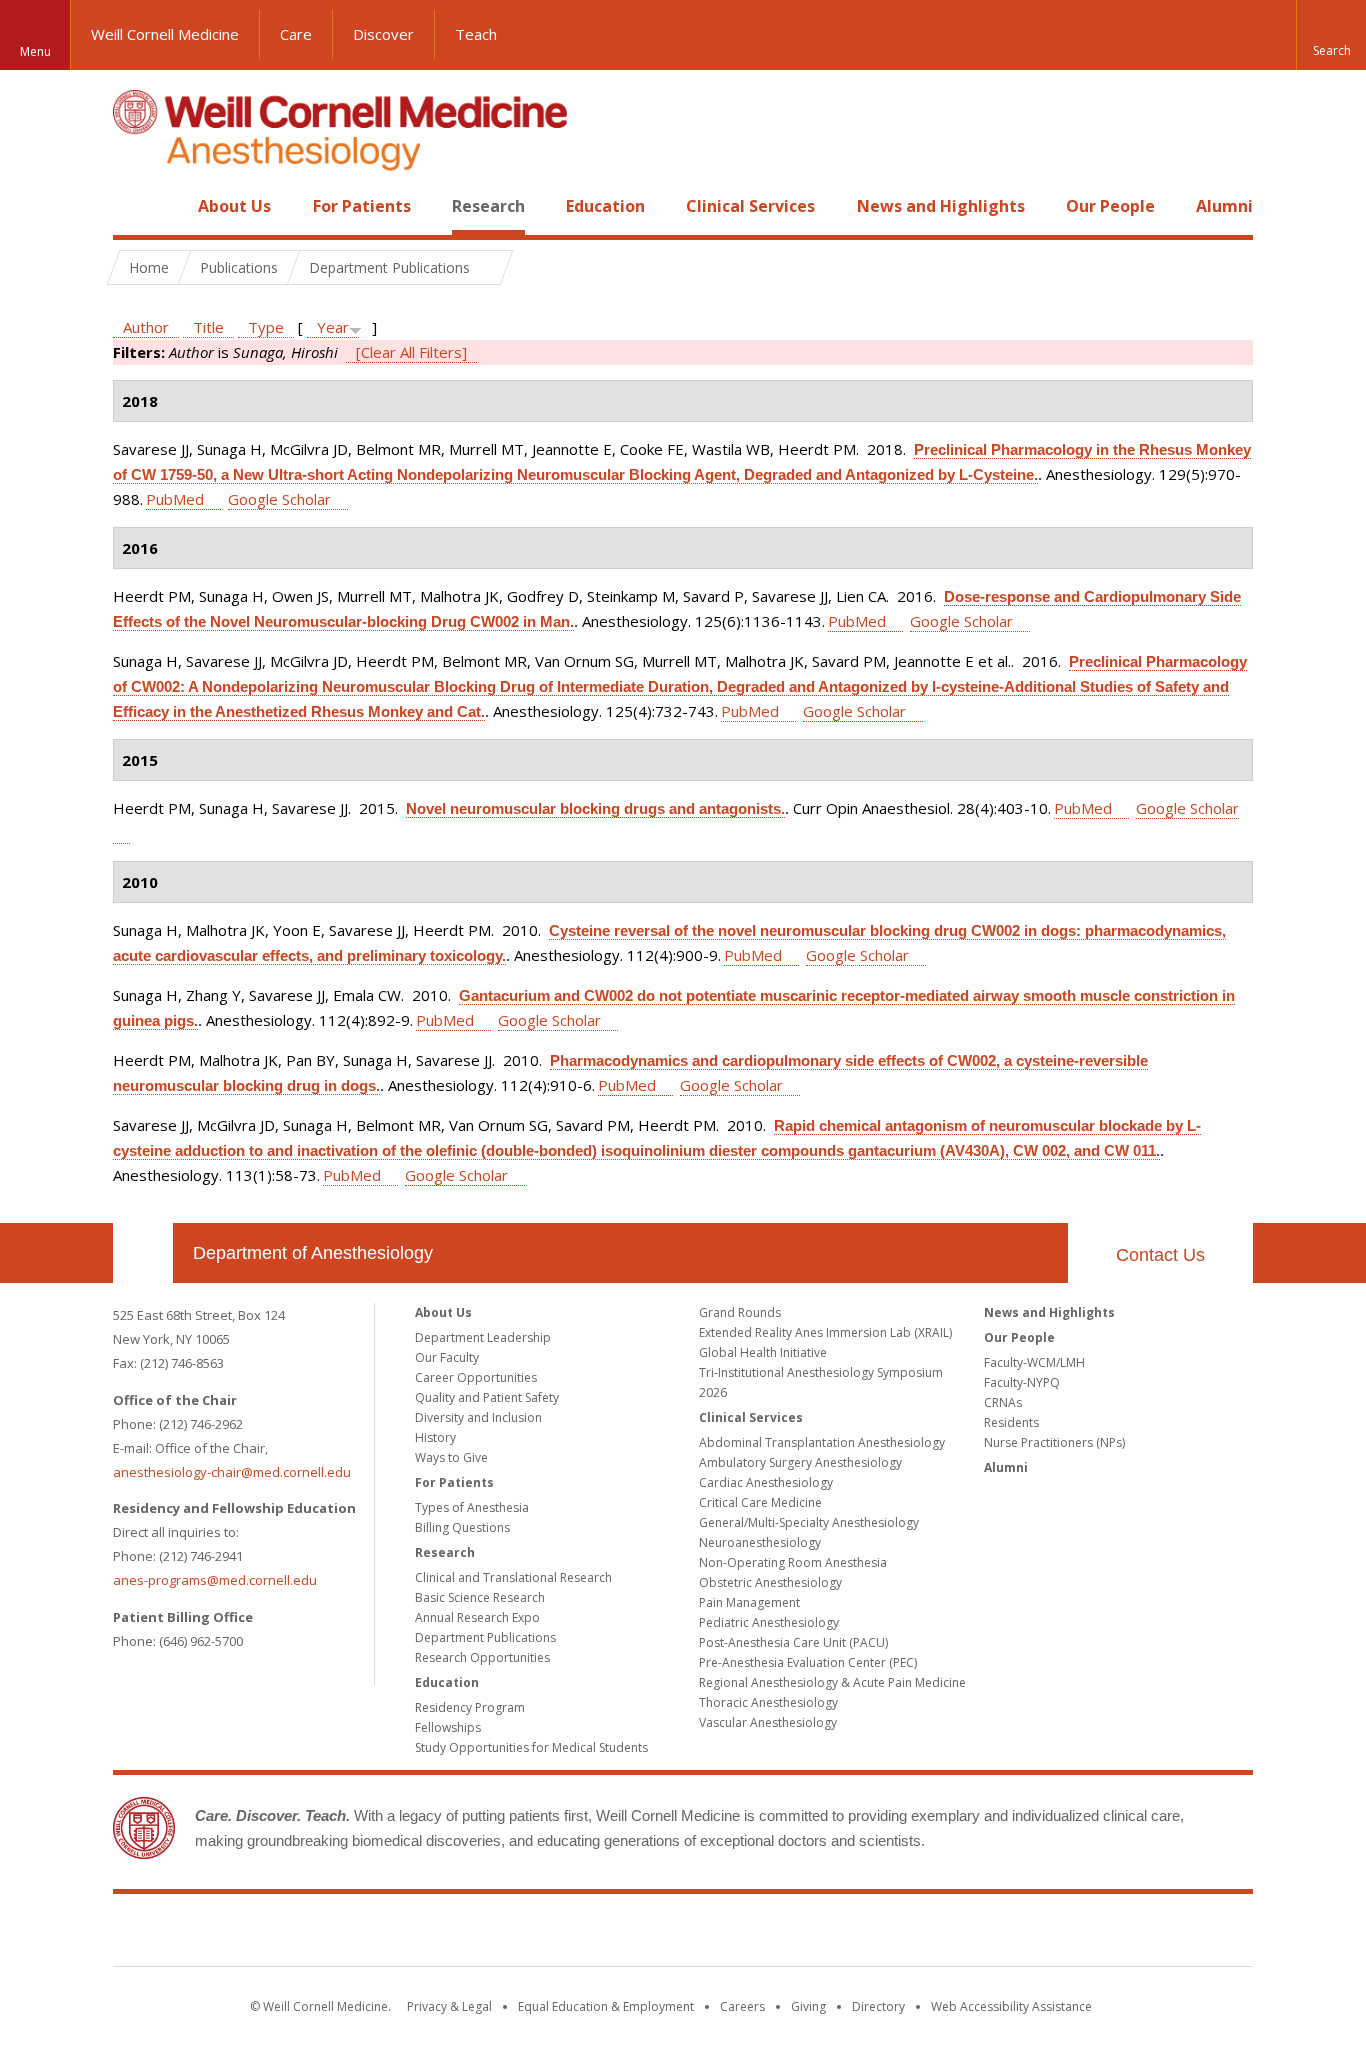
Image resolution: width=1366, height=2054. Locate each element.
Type (266, 327)
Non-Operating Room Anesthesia (793, 1562)
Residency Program (470, 1707)
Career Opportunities (476, 1377)
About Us (234, 206)
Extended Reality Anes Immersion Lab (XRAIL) (825, 1332)
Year (333, 327)
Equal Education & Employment (606, 2006)
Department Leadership (483, 1337)
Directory (878, 2006)
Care (296, 34)
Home (135, 206)
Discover (383, 34)
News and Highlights (941, 206)
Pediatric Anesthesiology (769, 1622)
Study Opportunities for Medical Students (531, 1747)
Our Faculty (447, 1357)
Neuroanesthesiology (760, 1542)
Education (605, 206)
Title (208, 327)
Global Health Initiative (763, 1352)
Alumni (1224, 206)
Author (146, 327)
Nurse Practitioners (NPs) (1054, 1442)
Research (488, 206)
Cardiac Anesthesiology (766, 1482)
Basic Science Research (480, 1597)
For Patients (362, 206)
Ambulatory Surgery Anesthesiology (800, 1462)
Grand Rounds (740, 1312)
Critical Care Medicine (760, 1502)
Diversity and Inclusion (478, 1417)
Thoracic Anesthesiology (768, 1702)
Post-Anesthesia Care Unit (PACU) (793, 1642)
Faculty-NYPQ (1022, 1382)
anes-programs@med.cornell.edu (215, 1580)
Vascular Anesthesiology (768, 1722)
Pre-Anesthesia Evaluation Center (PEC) (808, 1662)
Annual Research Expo (477, 1617)
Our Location (143, 1253)
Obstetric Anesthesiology (770, 1582)
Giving (808, 2006)
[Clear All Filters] (411, 352)
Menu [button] (35, 51)
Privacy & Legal (449, 2006)
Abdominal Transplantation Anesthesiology (822, 1442)
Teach (476, 34)
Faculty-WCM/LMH (1034, 1362)
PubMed (175, 499)
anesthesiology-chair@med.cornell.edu (232, 1472)
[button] (1331, 35)
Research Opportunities (482, 1657)
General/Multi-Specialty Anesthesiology (809, 1522)
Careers (742, 2006)
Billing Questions (462, 1527)
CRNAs (1003, 1402)
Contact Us (1160, 1255)
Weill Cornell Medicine (165, 34)
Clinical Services (750, 206)
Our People (1110, 206)
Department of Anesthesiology (313, 1253)
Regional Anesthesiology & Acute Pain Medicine (832, 1682)
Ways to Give (451, 1457)
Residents (1011, 1422)
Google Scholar (279, 499)
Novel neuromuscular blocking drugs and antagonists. (595, 808)
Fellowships (448, 1727)
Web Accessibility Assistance (1011, 2006)
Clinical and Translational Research (513, 1577)
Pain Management (749, 1602)
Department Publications (485, 1637)
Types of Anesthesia (472, 1507)
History (435, 1437)
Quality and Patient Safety (487, 1397)
